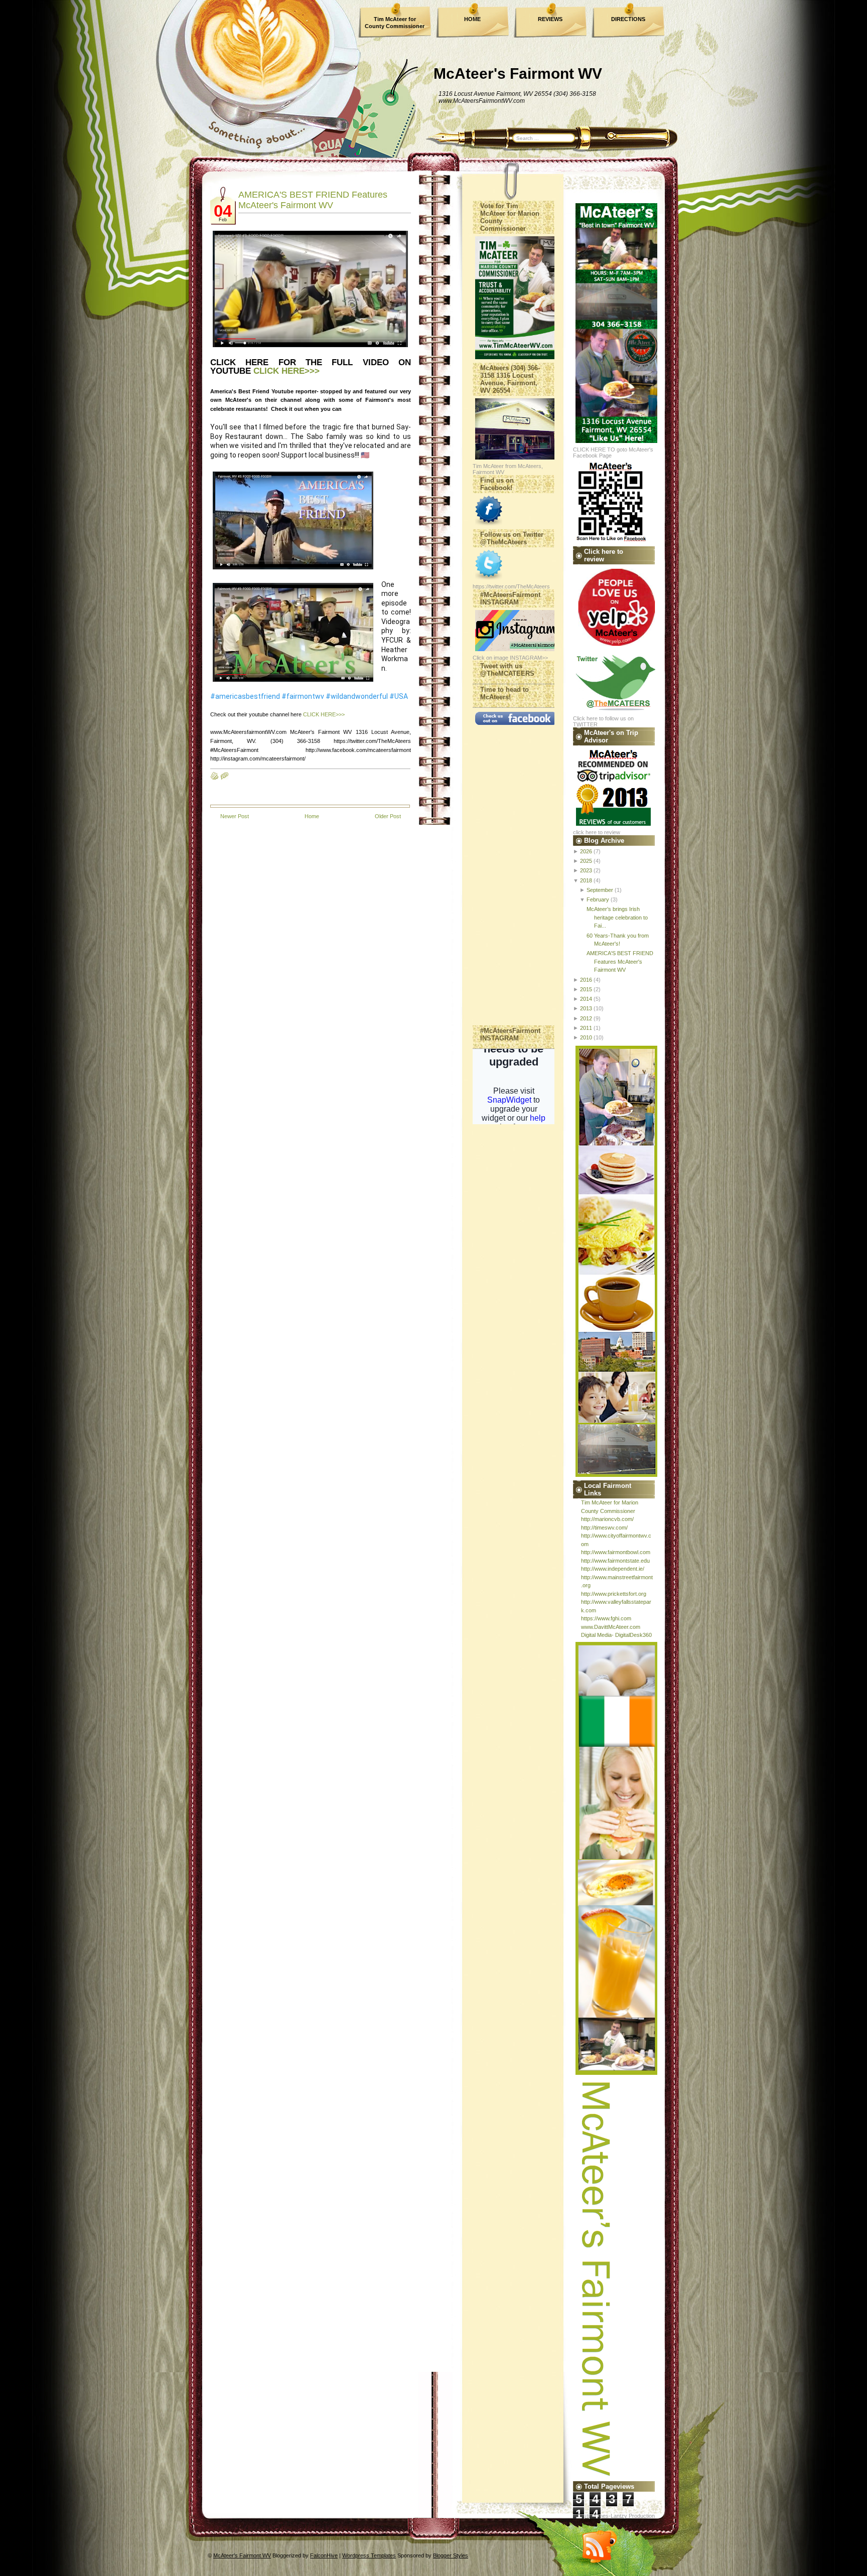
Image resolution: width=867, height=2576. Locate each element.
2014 (586, 999)
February (598, 899)
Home (312, 816)
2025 (586, 861)
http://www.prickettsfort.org (614, 1594)
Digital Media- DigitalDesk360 (616, 1635)
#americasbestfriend (245, 696)
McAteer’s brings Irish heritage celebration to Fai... (617, 917)
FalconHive (324, 2555)
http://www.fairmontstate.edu (615, 1561)
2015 (586, 989)
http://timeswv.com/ (604, 1528)
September (600, 890)
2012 (586, 1018)
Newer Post (235, 816)
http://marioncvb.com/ (607, 1519)
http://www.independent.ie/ (613, 1569)
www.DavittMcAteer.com (611, 1627)
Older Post (388, 816)
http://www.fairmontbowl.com (616, 1552)
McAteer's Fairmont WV (518, 73)
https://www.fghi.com (606, 1618)
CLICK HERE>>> (286, 371)
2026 (586, 851)
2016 (586, 980)
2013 (586, 1008)
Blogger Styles (451, 2555)
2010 (586, 1037)
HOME (472, 19)
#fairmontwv (303, 696)
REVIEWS (550, 19)
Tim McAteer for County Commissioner (395, 23)
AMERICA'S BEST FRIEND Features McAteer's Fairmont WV (313, 200)
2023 (586, 870)
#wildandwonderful (357, 696)
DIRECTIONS (628, 19)
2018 (586, 880)
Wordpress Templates (369, 2555)
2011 (586, 1028)
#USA (399, 696)
